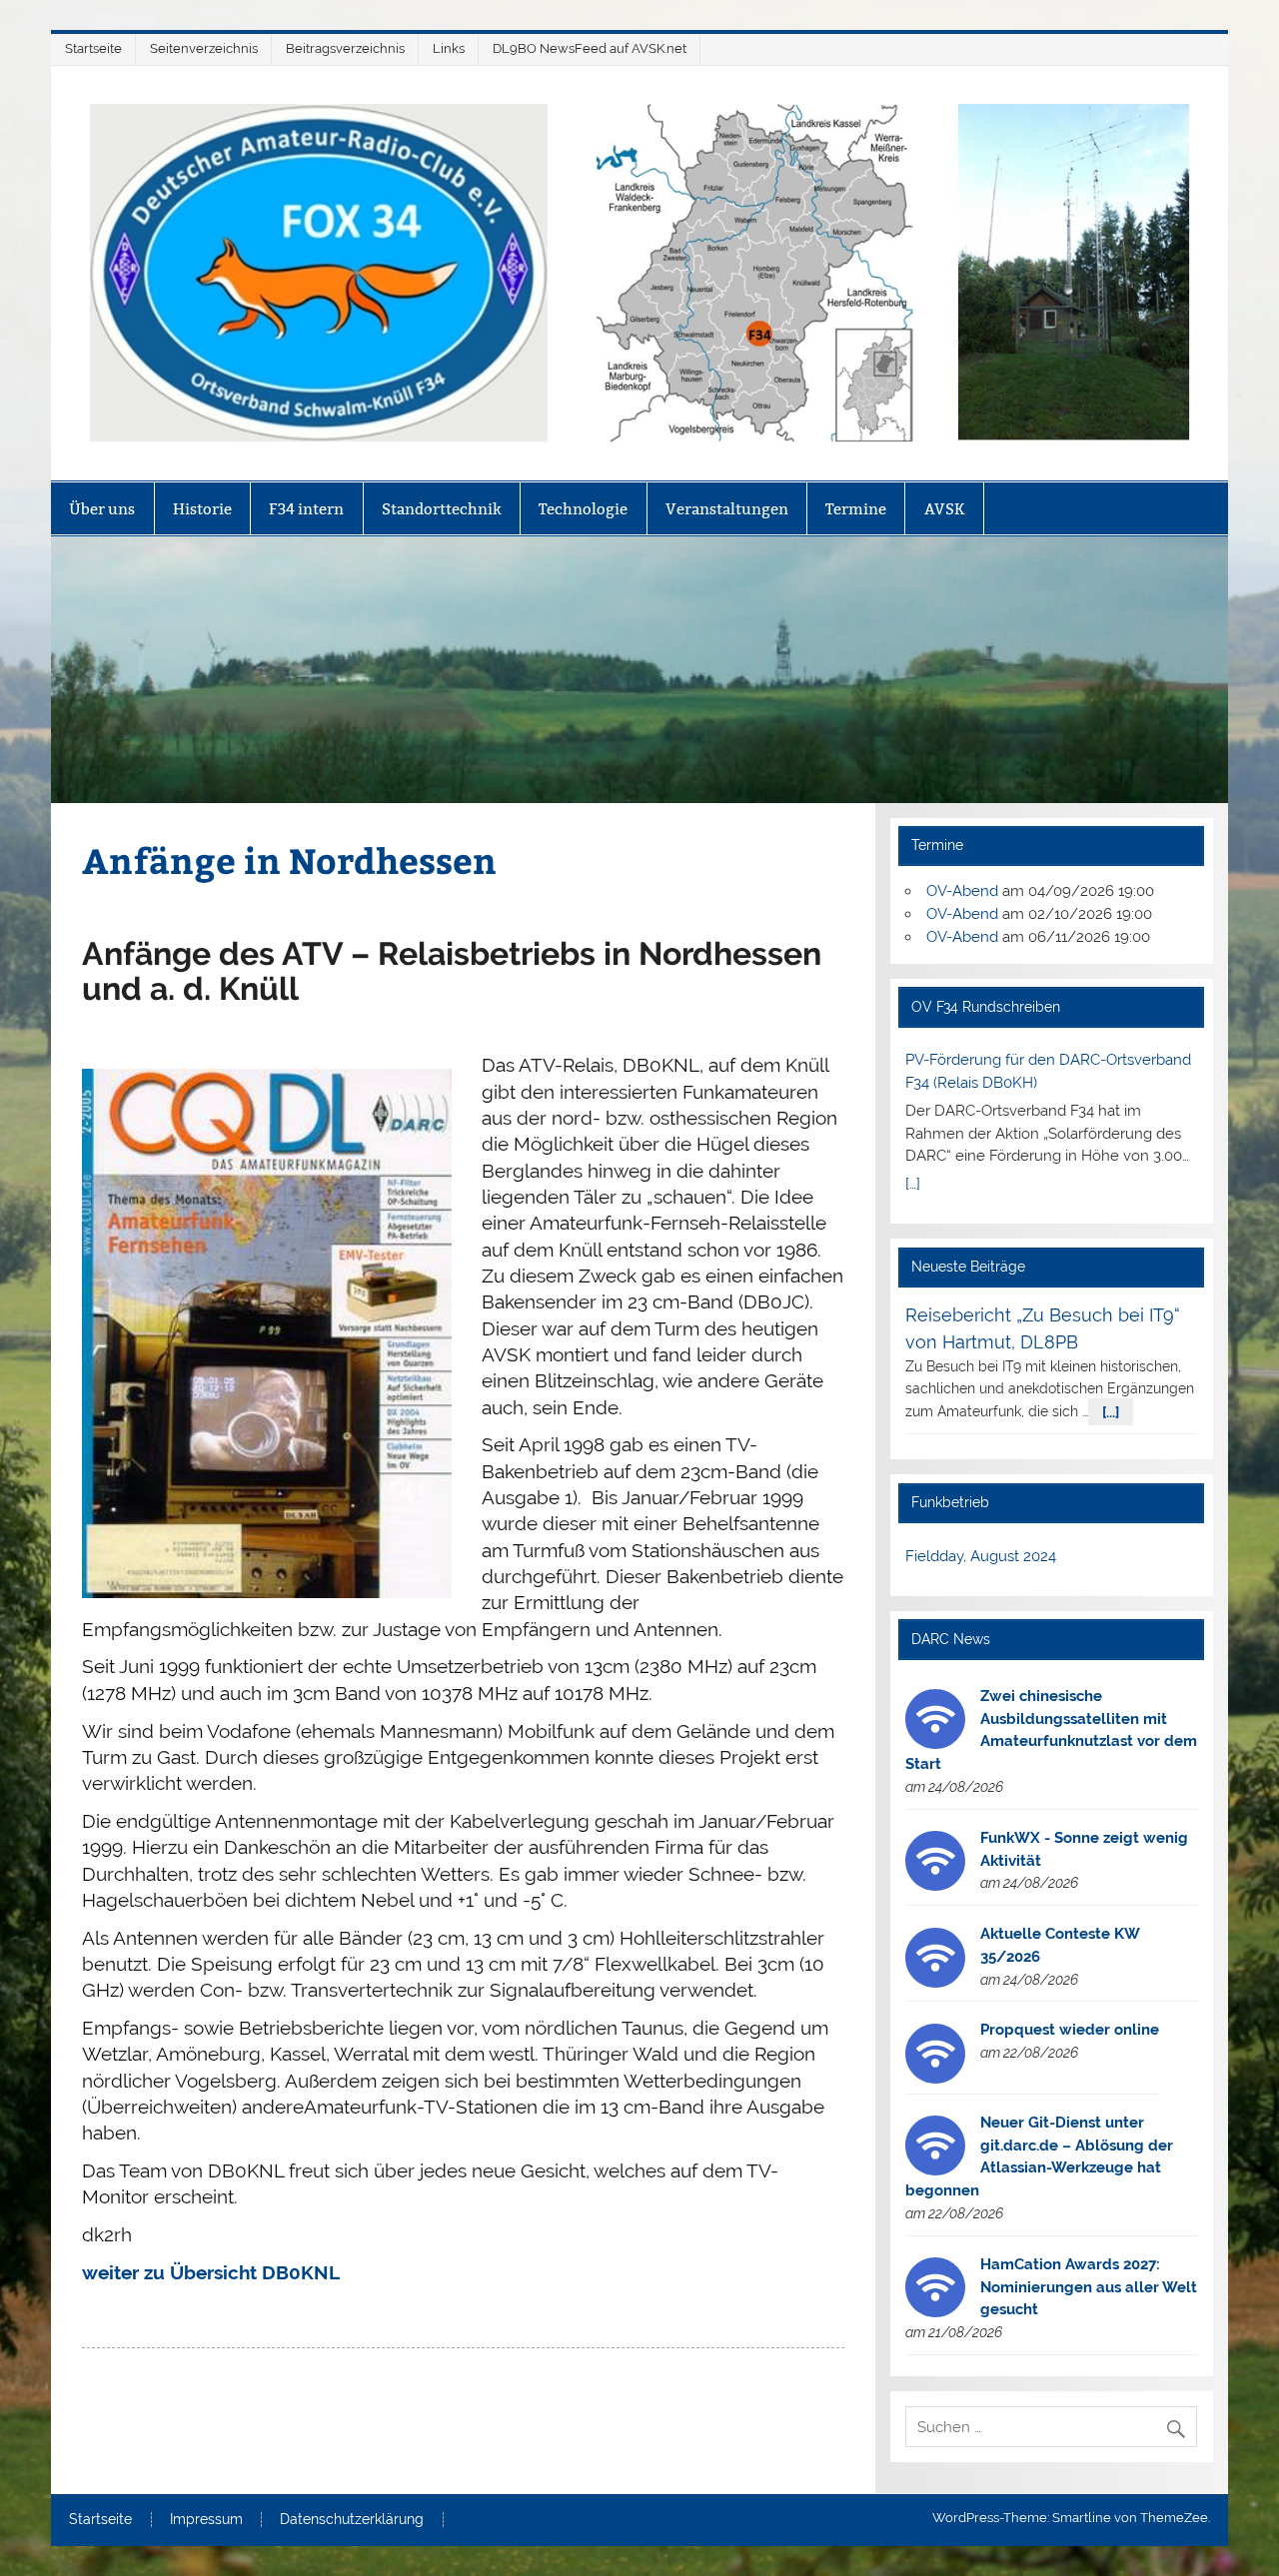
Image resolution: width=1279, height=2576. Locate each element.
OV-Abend (962, 891)
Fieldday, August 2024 (981, 1556)
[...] (1111, 1411)
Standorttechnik (442, 509)
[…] (913, 1184)
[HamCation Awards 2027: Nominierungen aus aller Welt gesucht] (935, 2312)
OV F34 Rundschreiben (986, 1007)
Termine (856, 509)
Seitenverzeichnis (204, 48)
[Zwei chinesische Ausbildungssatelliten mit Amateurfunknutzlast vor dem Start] (935, 1744)
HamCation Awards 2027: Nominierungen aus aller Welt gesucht (1089, 2287)
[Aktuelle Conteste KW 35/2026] (935, 1983)
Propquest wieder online (1070, 2030)
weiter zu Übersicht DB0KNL (211, 2272)
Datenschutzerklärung (352, 2520)
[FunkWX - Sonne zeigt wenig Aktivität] (935, 1886)
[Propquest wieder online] (935, 2079)
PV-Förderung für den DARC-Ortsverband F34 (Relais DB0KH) (1048, 1071)
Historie (202, 509)
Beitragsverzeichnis (345, 48)
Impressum (206, 2520)
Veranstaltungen (727, 509)
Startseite (93, 48)
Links (449, 48)
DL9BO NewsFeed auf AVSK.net (590, 48)
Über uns (102, 509)
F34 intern (306, 509)
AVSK (945, 509)
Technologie (583, 509)
